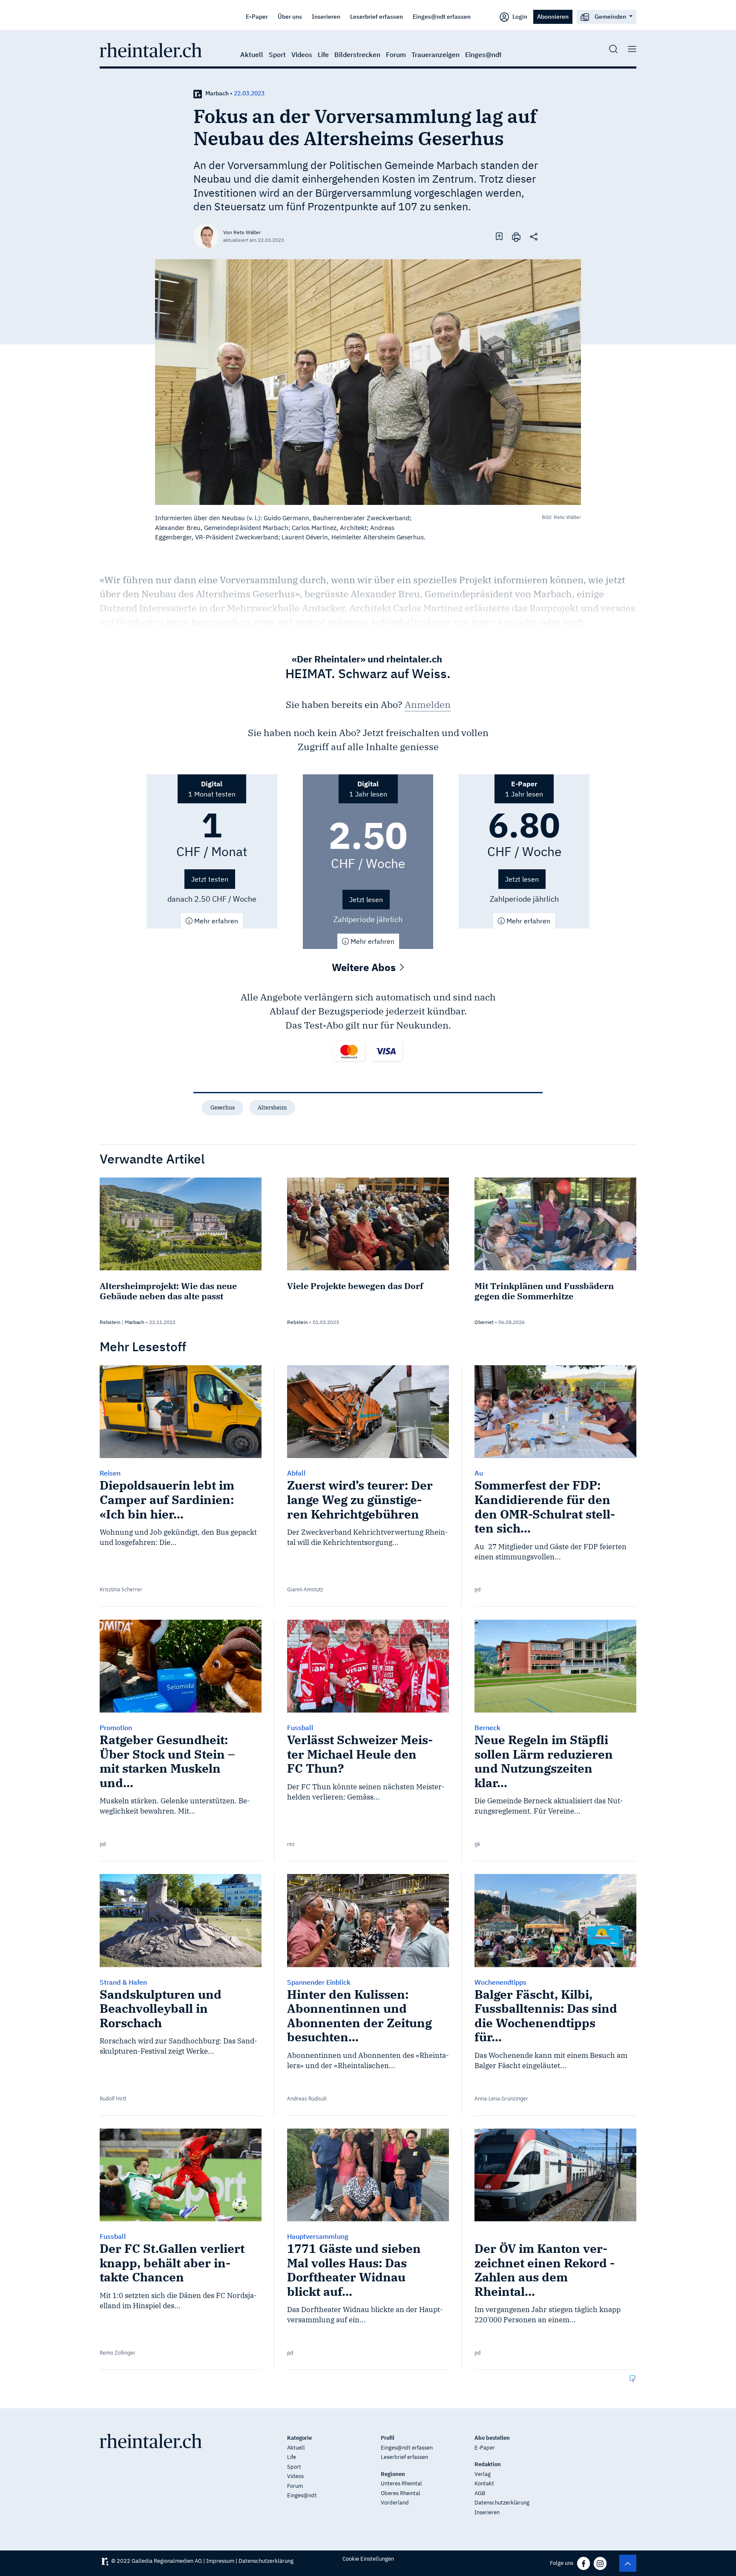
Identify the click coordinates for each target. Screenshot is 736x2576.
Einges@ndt (483, 54)
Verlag (483, 2474)
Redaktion (488, 2464)
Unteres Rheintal (401, 2483)
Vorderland (395, 2503)
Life (323, 54)
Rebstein (110, 1322)
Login (519, 16)
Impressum (220, 2561)
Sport (277, 54)
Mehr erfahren (215, 921)
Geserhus (223, 1107)
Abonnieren (553, 16)
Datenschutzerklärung (502, 2503)
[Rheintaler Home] (151, 49)
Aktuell (252, 54)
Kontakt (484, 2483)
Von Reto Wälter (242, 232)
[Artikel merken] (499, 236)
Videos (302, 54)
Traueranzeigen (436, 54)
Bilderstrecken (357, 54)
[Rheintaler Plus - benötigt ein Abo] (198, 93)
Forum (396, 54)
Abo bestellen (492, 2438)
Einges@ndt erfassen (442, 16)
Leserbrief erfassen (377, 16)
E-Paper (257, 16)
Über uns (290, 16)
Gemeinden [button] (610, 16)
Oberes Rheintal (401, 2493)
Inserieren (326, 16)
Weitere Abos (365, 967)
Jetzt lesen (366, 900)
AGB (480, 2493)
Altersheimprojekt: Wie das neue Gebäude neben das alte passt (168, 1291)
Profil (388, 2438)
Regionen (393, 2474)
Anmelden (428, 704)
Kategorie (299, 2438)
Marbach (217, 93)
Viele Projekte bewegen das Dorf (355, 1286)
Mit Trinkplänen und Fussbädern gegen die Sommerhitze (544, 1291)
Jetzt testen (210, 879)
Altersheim (272, 1107)
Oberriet (484, 1322)
